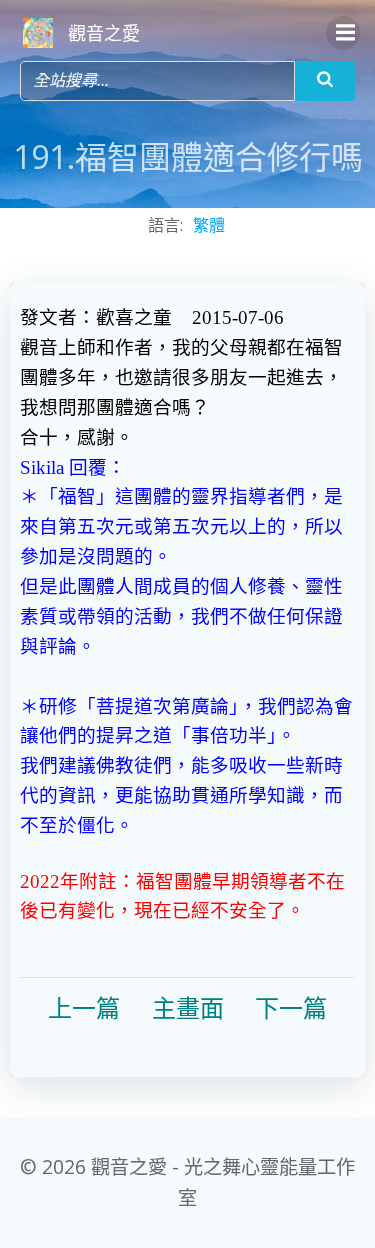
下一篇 (291, 1009)
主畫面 (188, 1009)
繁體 (209, 225)
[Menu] (343, 33)
